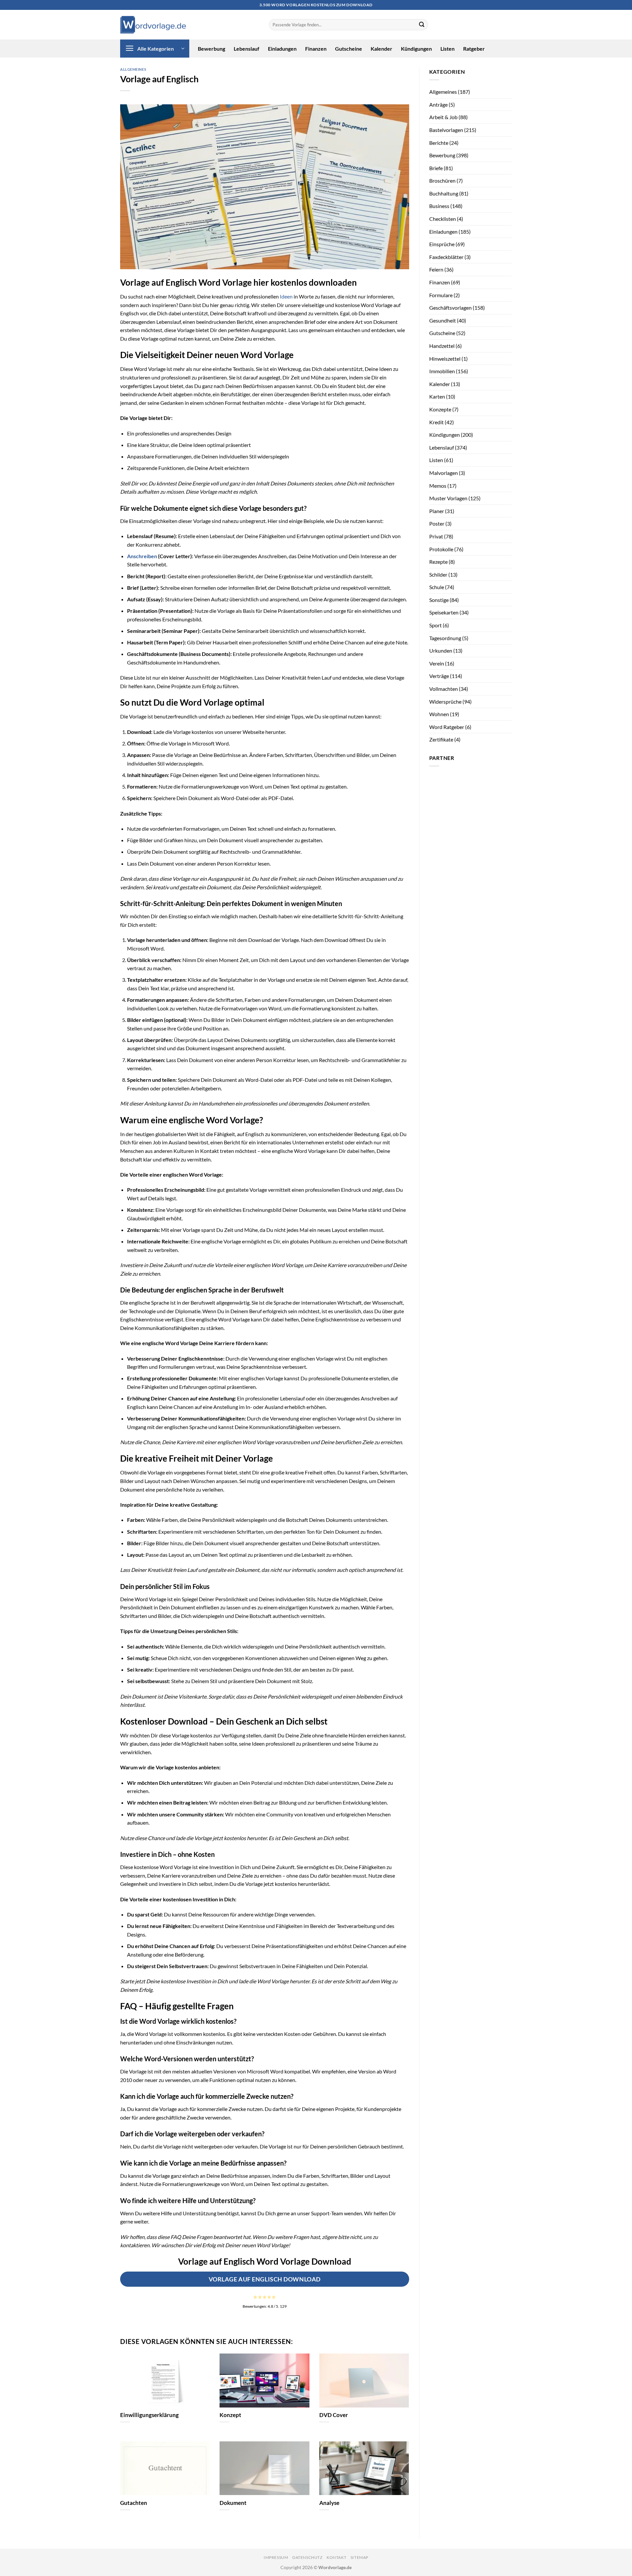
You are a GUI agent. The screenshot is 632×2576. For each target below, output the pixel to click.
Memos (438, 486)
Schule (437, 587)
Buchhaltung (444, 193)
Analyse (329, 2503)
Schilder (438, 574)
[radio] (255, 2297)
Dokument (233, 2503)
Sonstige (439, 600)
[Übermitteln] (422, 25)
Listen (448, 49)
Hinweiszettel (445, 359)
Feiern (436, 269)
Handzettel (442, 346)
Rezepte (438, 562)
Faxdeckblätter (446, 257)
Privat (436, 536)
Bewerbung (211, 49)
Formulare (441, 295)
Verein (437, 663)
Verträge (439, 676)
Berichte (439, 143)
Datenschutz (307, 2557)
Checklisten (443, 219)
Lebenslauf (247, 49)
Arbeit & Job (443, 117)
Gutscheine (349, 49)
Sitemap (359, 2557)
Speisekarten (444, 612)
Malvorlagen (444, 473)
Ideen (286, 296)
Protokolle (441, 549)
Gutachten (134, 2503)
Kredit (436, 422)
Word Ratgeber (447, 727)
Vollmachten (444, 689)
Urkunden (441, 651)
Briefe (436, 168)
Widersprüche (445, 702)
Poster (437, 523)
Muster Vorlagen (448, 498)
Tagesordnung (445, 638)
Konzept (230, 2415)
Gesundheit (443, 320)
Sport (435, 625)
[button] (155, 49)
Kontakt (336, 2557)
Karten (437, 396)
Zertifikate (441, 739)
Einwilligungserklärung (149, 2415)
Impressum (276, 2557)
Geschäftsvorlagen (450, 308)
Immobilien (442, 371)
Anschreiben (142, 556)
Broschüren (442, 181)
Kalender (382, 49)
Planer (437, 511)
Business (439, 206)
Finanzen (316, 49)
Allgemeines (133, 69)
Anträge (438, 104)
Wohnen (439, 714)
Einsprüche (442, 244)
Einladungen (282, 49)
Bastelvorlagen (446, 130)
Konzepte (440, 409)
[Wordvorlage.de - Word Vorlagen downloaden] (153, 25)
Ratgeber (474, 49)
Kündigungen (416, 49)
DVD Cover (334, 2415)
